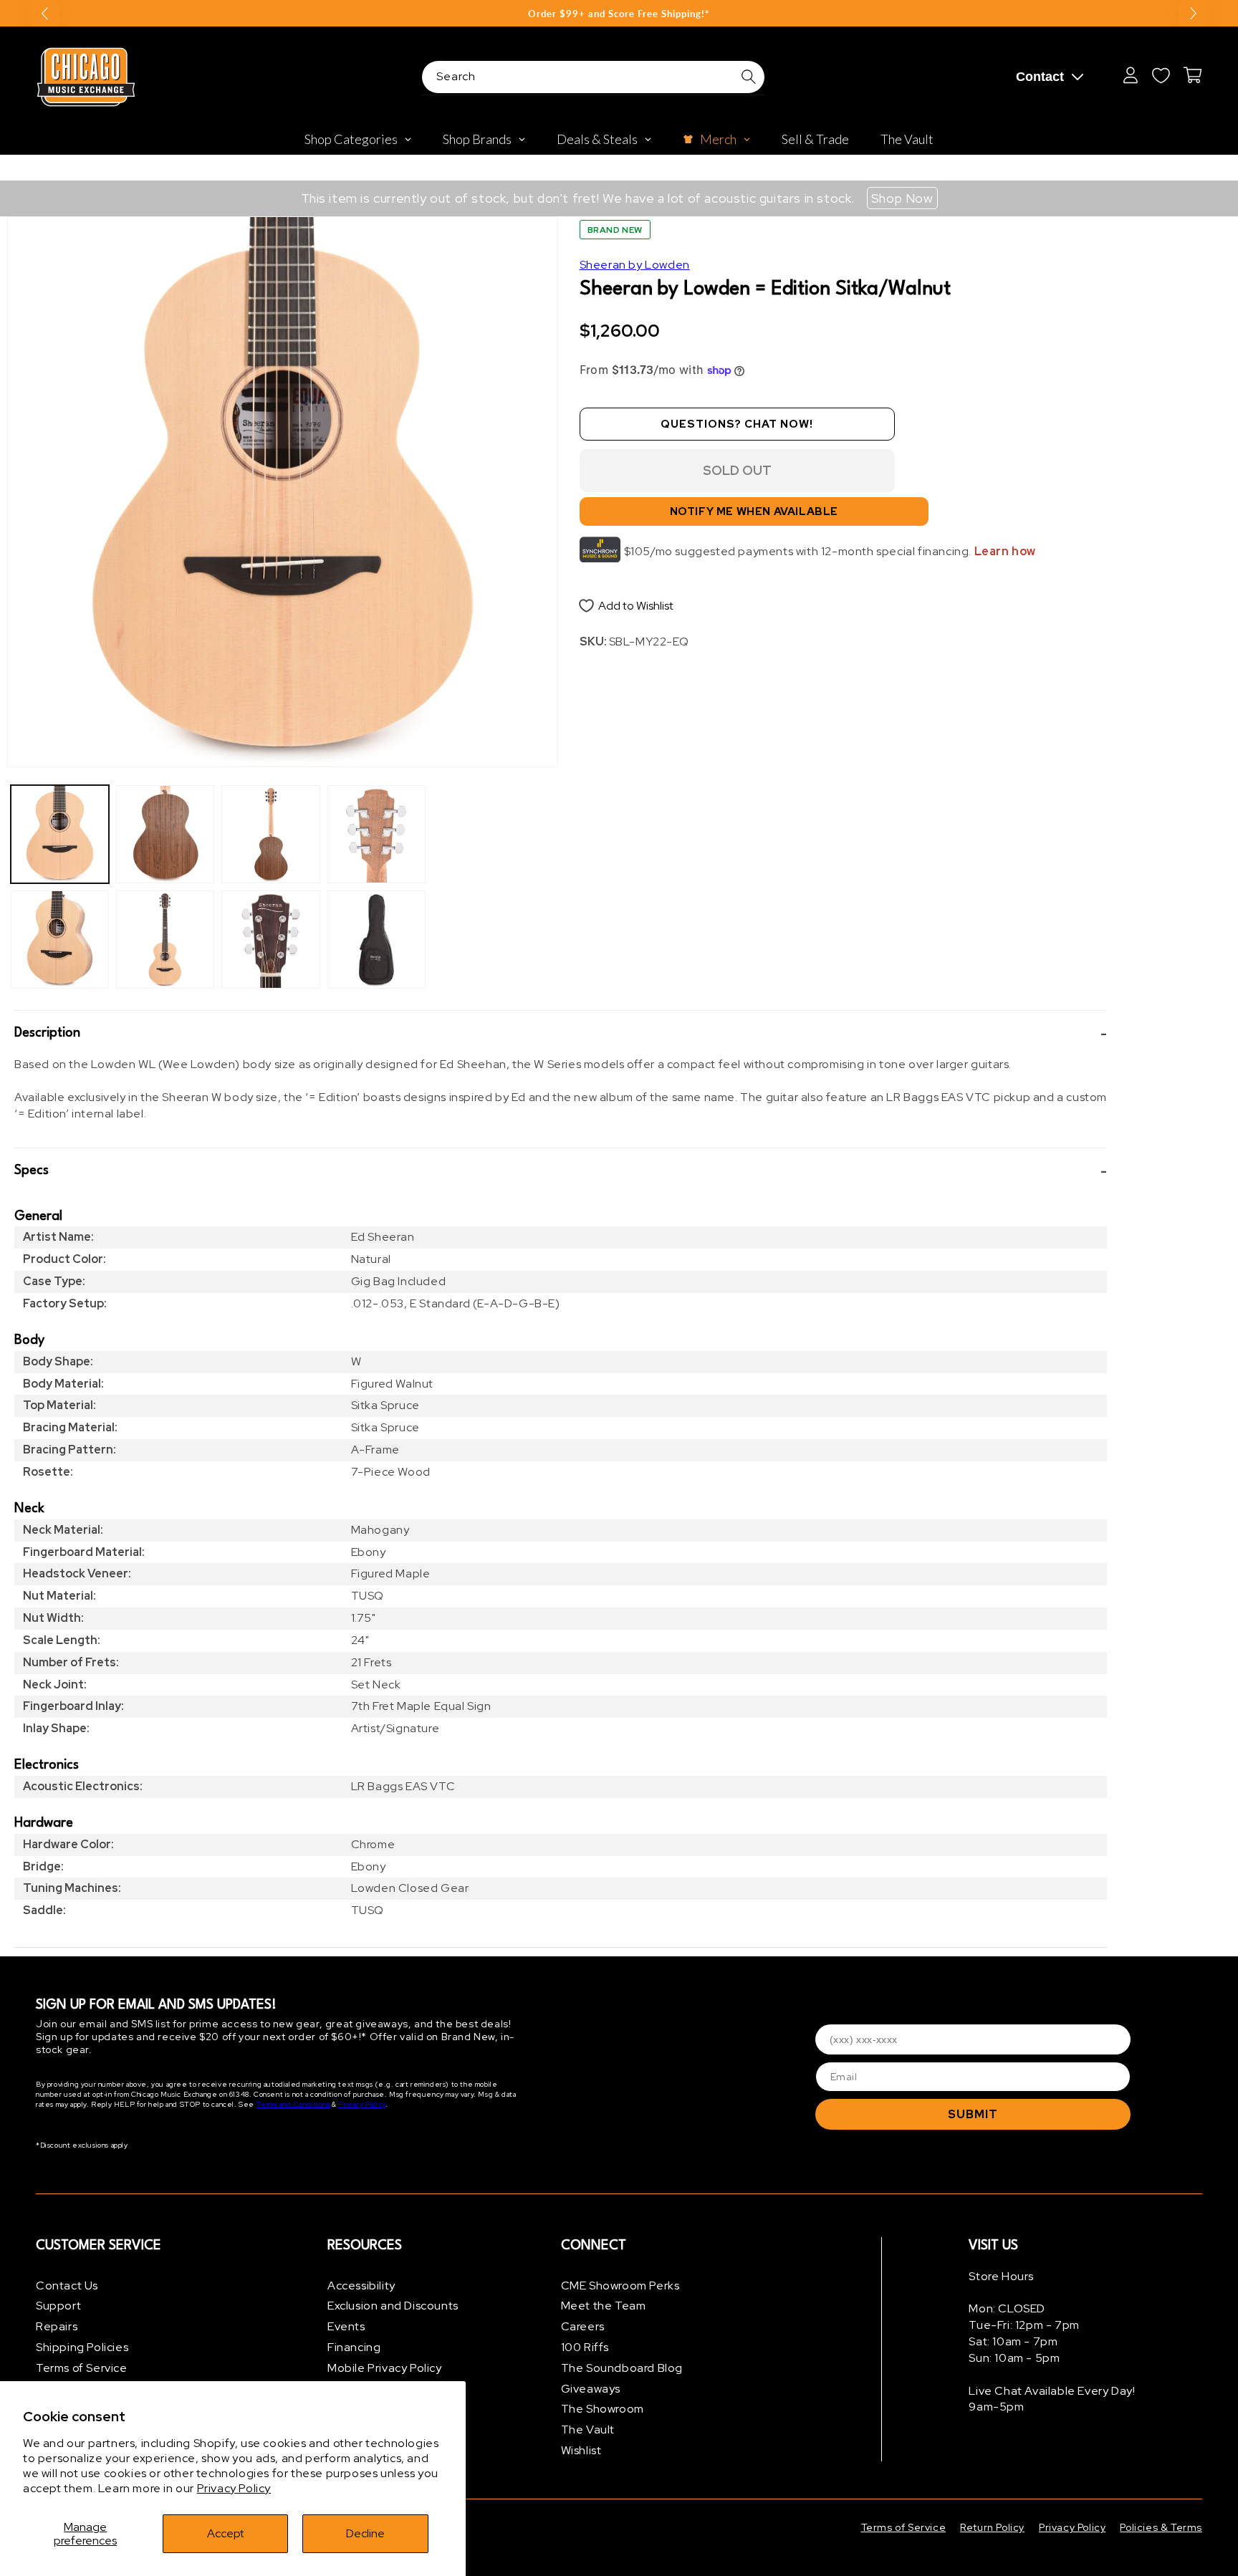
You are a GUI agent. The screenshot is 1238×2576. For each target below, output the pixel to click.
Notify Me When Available (754, 512)
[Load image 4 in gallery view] (165, 939)
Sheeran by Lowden (635, 265)
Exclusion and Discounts (393, 2306)
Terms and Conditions (293, 2105)
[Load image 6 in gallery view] (270, 939)
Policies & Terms (1161, 2527)
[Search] (749, 77)
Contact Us (67, 2286)
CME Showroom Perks (620, 2286)
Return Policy (992, 2527)
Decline (365, 2533)
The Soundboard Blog (622, 2368)
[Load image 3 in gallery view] (165, 834)
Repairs (57, 2327)
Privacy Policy (234, 2488)
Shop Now (902, 198)
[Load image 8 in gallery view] (376, 939)
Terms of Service (82, 2368)
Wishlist (581, 2450)
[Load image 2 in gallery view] (60, 939)
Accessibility (361, 2286)
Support (58, 2306)
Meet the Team (604, 2306)
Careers (583, 2327)
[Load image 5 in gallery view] (270, 834)
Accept (226, 2533)
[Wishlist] (1161, 75)
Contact (1040, 77)
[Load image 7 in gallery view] (376, 834)
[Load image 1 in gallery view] (60, 834)
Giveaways (591, 2389)
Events (346, 2327)
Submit (973, 2114)
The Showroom (603, 2409)
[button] (561, 1034)
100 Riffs (585, 2347)
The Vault (588, 2430)
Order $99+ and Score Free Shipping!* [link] (619, 14)
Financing (354, 2347)
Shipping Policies (82, 2347)
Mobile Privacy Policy (385, 2368)
